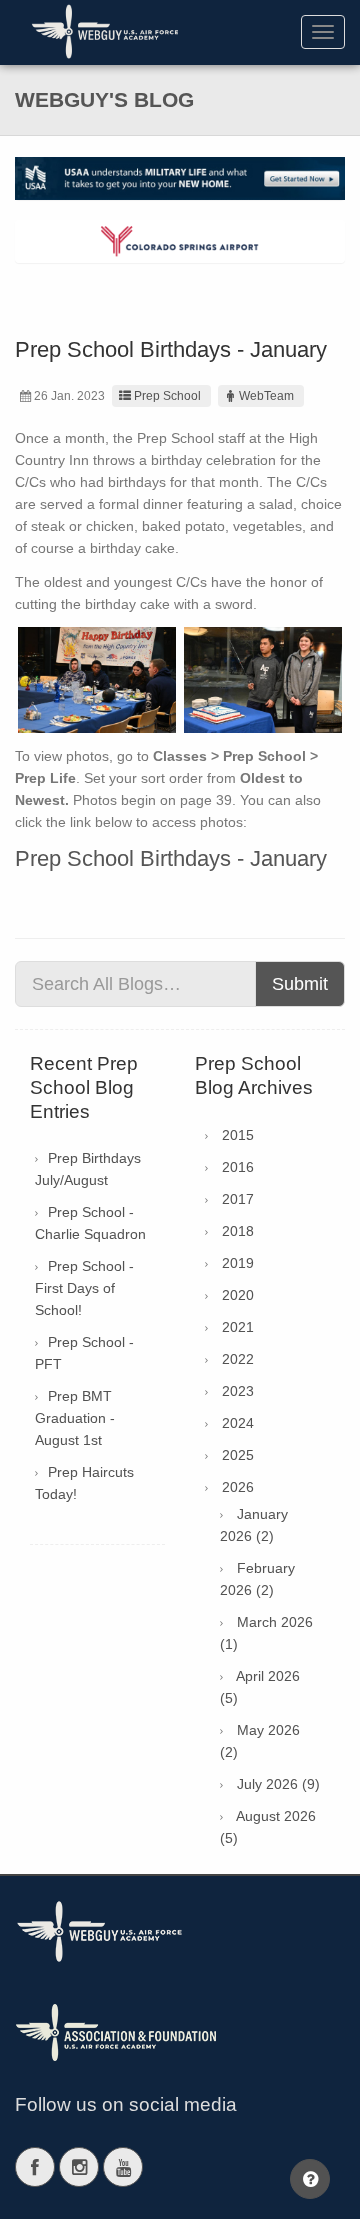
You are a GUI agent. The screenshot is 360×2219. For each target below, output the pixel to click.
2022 (238, 1359)
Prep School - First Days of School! (84, 1288)
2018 (238, 1231)
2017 (238, 1199)
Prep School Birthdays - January (171, 858)
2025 (238, 1455)
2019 (238, 1263)
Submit (300, 984)
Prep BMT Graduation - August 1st (75, 1418)
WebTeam (266, 396)
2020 (238, 1295)
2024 (238, 1423)
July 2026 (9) (278, 1784)
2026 (238, 1487)
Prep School (167, 396)
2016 (238, 1167)
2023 (238, 1391)
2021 (238, 1327)
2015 (238, 1135)
